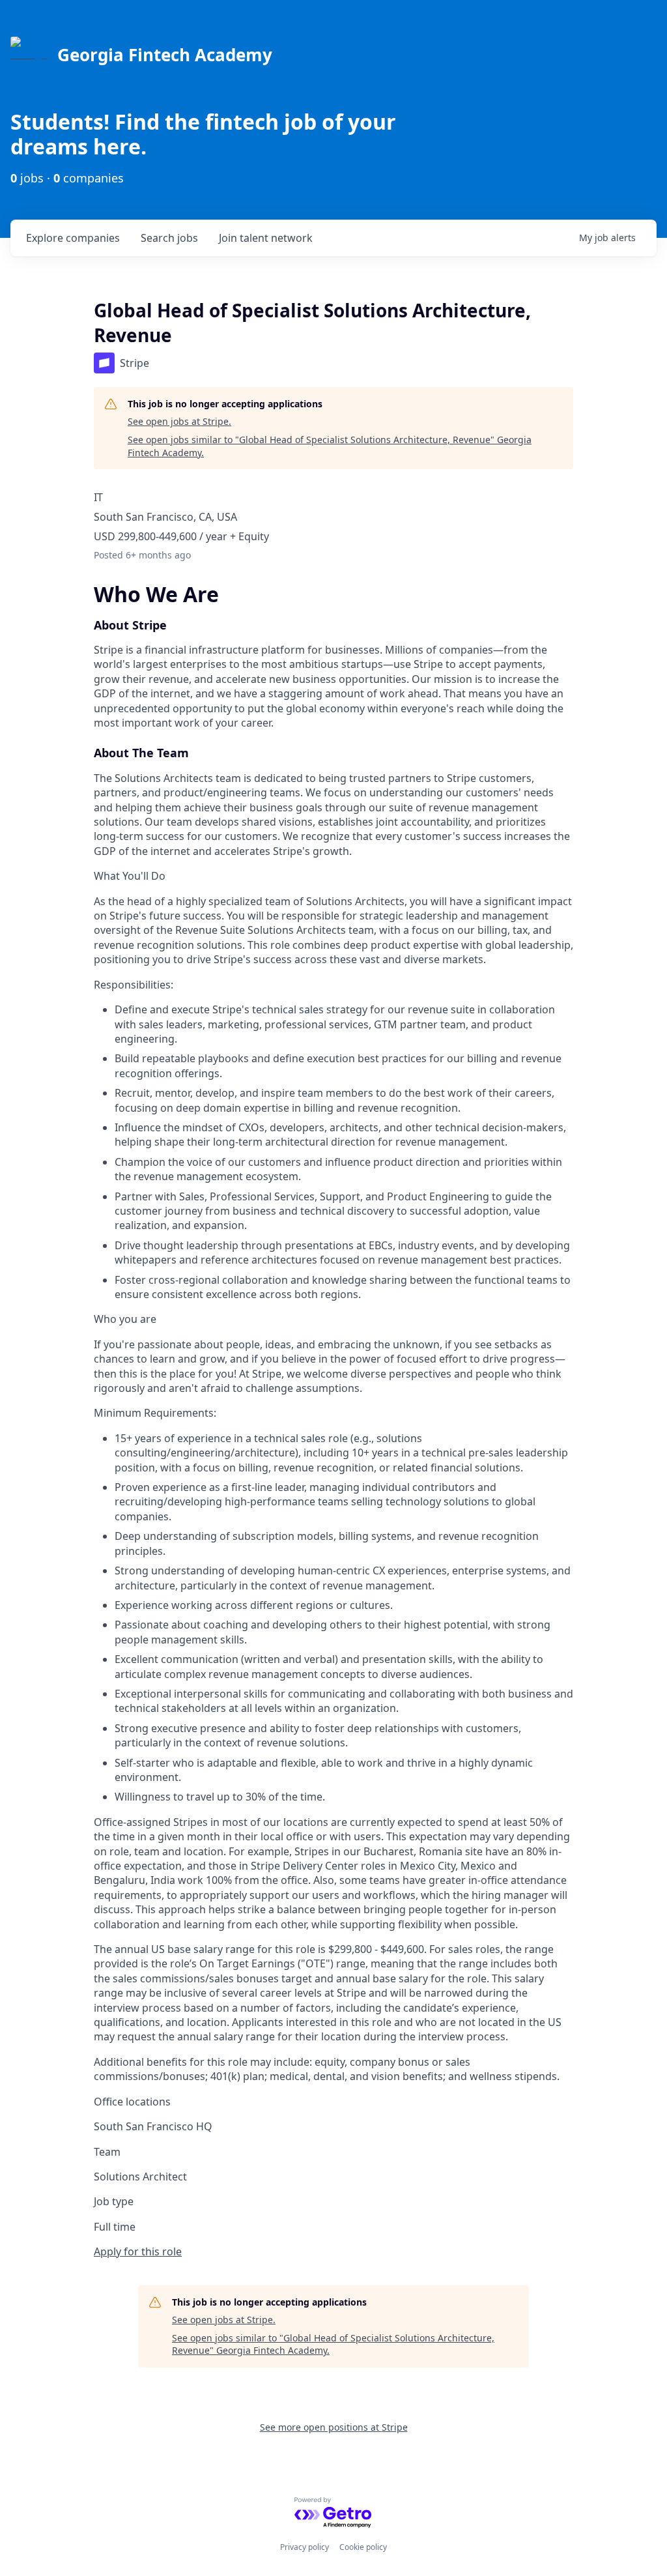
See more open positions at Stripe (334, 2427)
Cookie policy (363, 2547)
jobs (169, 238)
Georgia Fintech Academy (165, 55)
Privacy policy (305, 2547)
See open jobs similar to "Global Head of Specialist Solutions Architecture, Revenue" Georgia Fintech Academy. (330, 446)
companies (73, 238)
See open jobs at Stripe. (179, 421)
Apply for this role (138, 2251)
